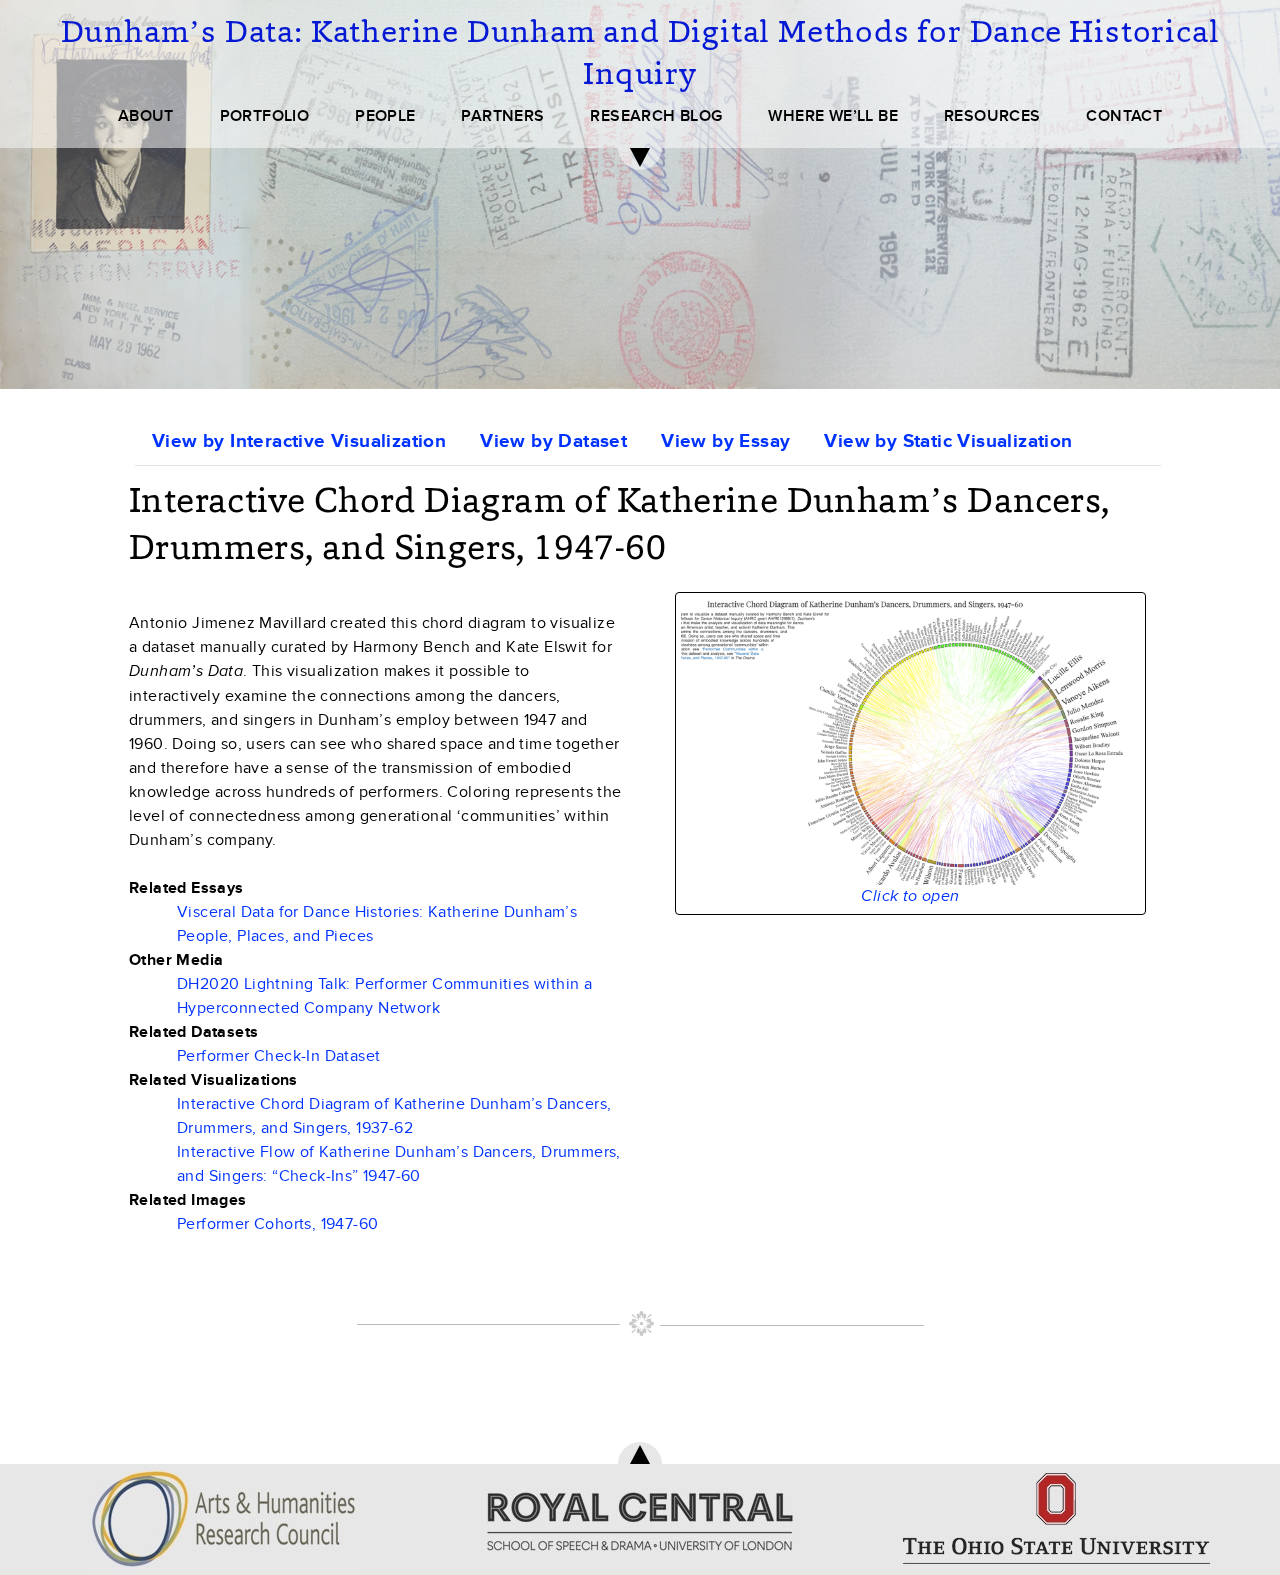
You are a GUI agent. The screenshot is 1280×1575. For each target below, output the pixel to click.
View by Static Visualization (948, 441)
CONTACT (1124, 116)
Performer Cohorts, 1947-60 (277, 1224)
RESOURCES (992, 116)
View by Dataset (553, 441)
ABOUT (146, 116)
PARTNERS (502, 116)
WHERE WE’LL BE (833, 116)
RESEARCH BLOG (656, 116)
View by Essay (725, 441)
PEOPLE (385, 116)
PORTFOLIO (265, 116)
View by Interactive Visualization (299, 441)
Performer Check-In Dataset (278, 1056)
